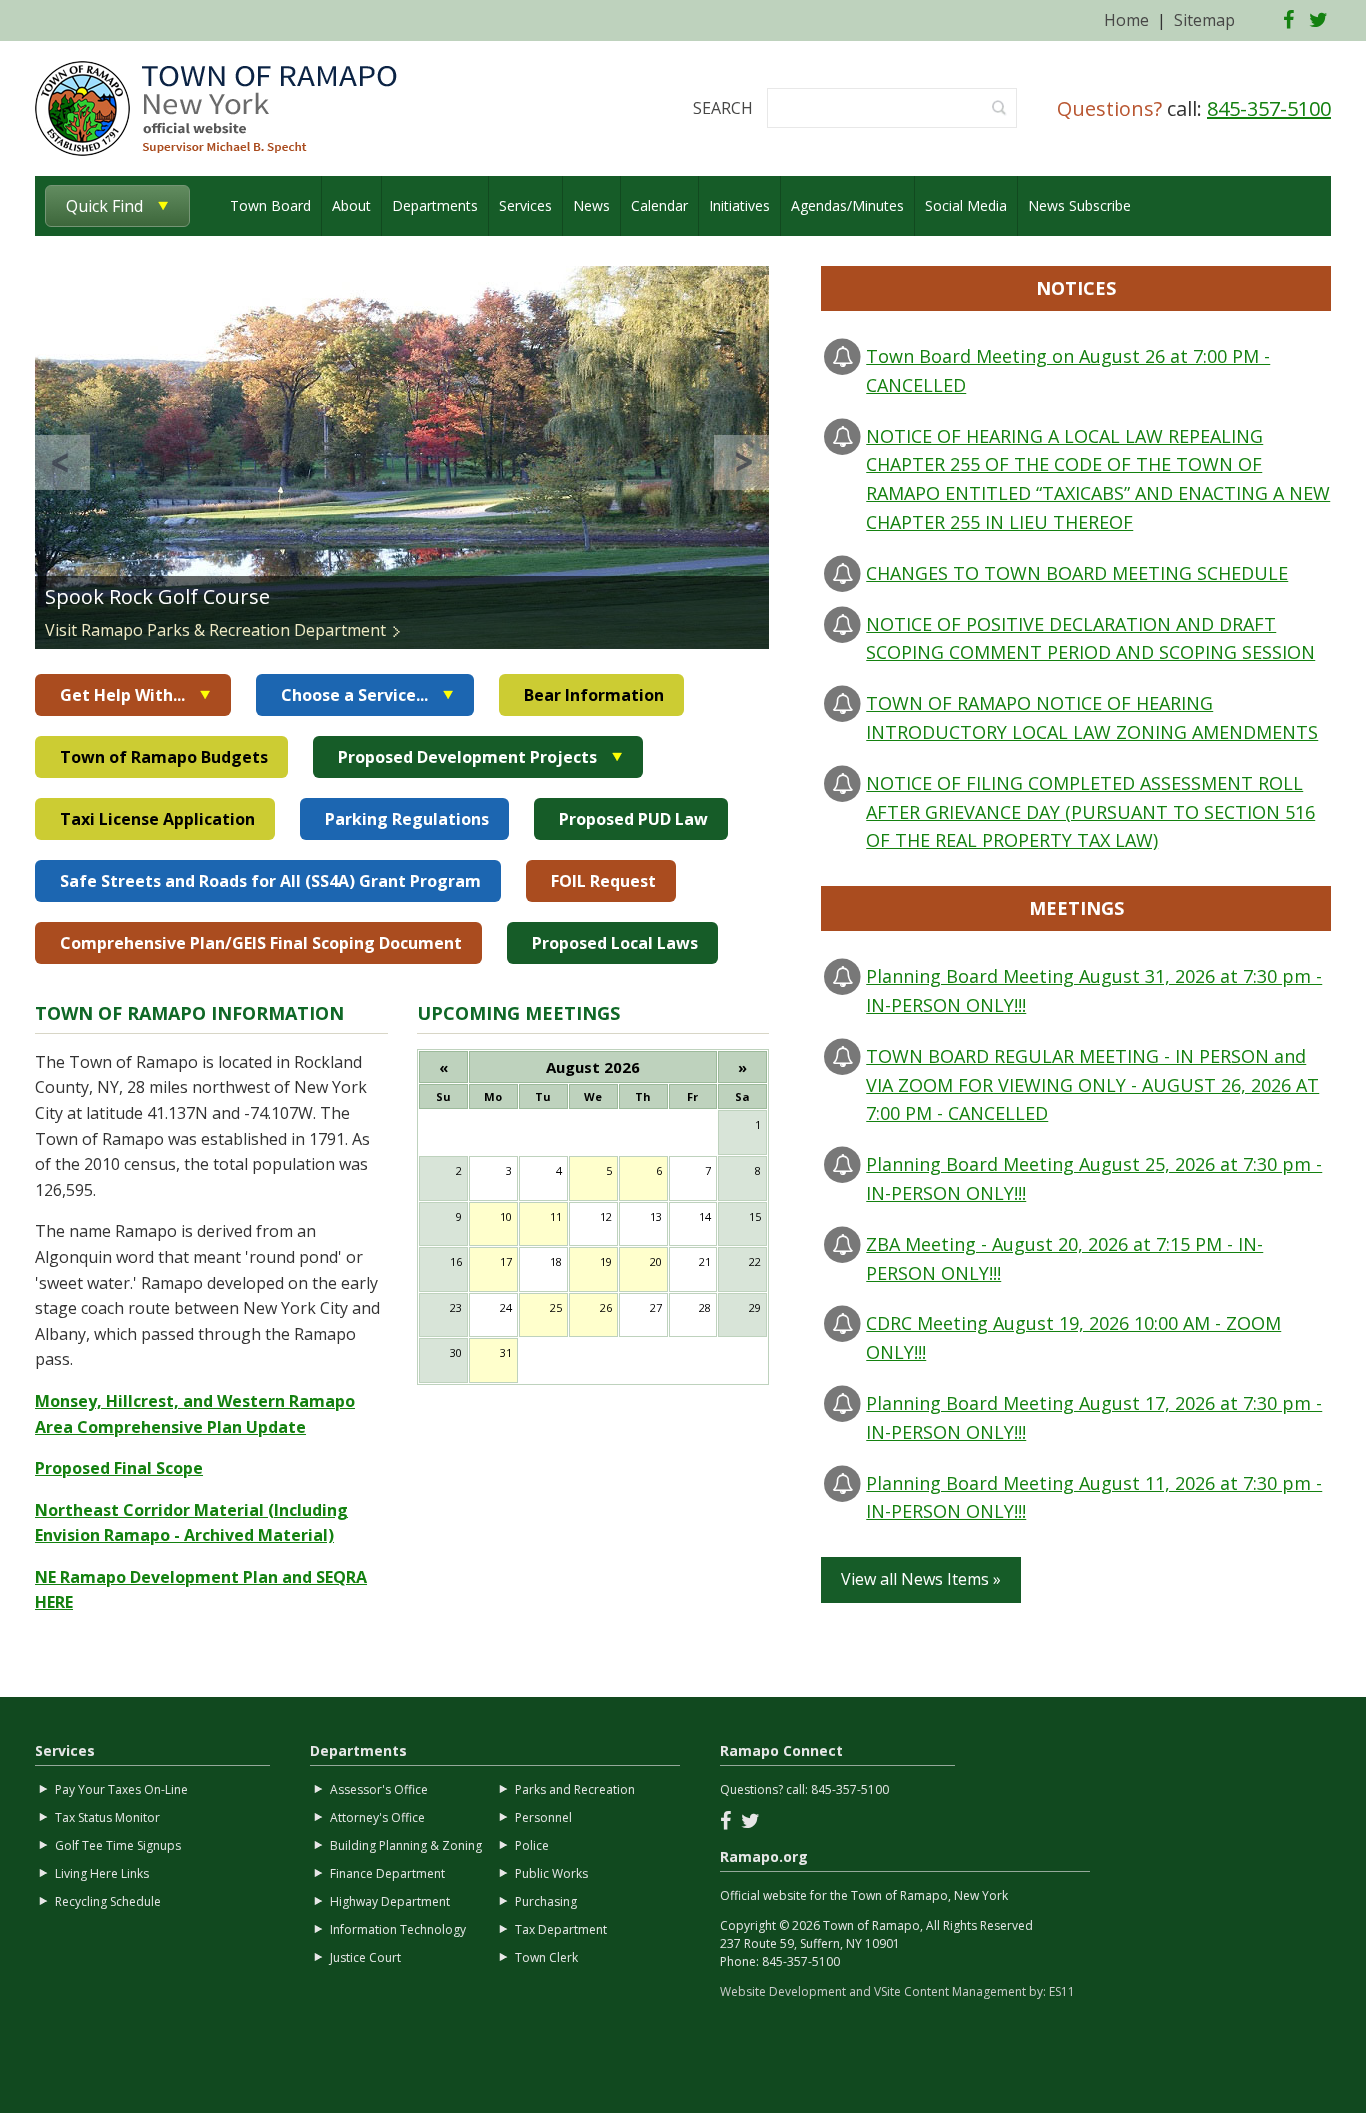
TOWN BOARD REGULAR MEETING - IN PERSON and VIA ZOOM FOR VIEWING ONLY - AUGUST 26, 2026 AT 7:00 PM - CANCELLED (1092, 1085)
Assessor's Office (379, 1789)
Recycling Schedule (108, 1901)
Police (532, 1845)
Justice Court (365, 1957)
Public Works (551, 1873)
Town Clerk (546, 1957)
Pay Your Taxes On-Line (121, 1789)
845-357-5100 (1269, 108)
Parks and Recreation (575, 1789)
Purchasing (546, 1901)
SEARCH (723, 108)
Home (1126, 20)
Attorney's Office (377, 1817)
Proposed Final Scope (119, 1468)
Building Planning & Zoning (406, 1845)
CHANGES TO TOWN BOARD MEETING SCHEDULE (1077, 573)
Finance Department (387, 1873)
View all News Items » (921, 1579)
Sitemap (1204, 20)
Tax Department (561, 1929)
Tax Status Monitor (107, 1817)
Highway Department (390, 1901)
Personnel (543, 1817)
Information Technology (398, 1929)
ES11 (1062, 1991)
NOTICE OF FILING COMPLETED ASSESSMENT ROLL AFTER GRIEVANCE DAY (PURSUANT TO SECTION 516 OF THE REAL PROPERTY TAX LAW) (1090, 812)
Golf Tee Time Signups (118, 1845)
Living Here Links (102, 1873)
